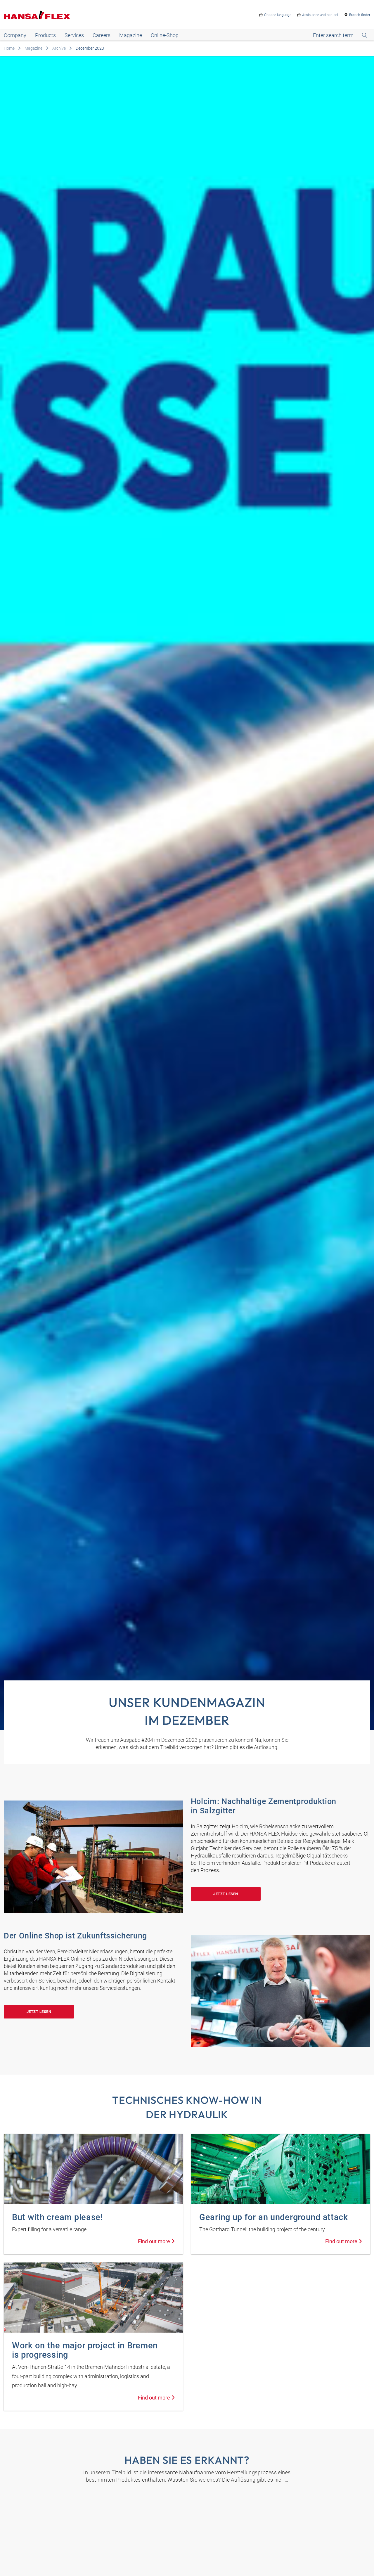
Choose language (278, 15)
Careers (102, 35)
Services (74, 35)
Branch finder (360, 15)
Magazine (131, 35)
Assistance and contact (320, 15)
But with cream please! (58, 2217)
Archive (59, 48)
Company (15, 35)
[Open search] (340, 35)
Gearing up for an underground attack (274, 2217)
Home (9, 48)
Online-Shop (165, 35)
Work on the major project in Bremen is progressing (85, 2350)
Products (45, 35)
